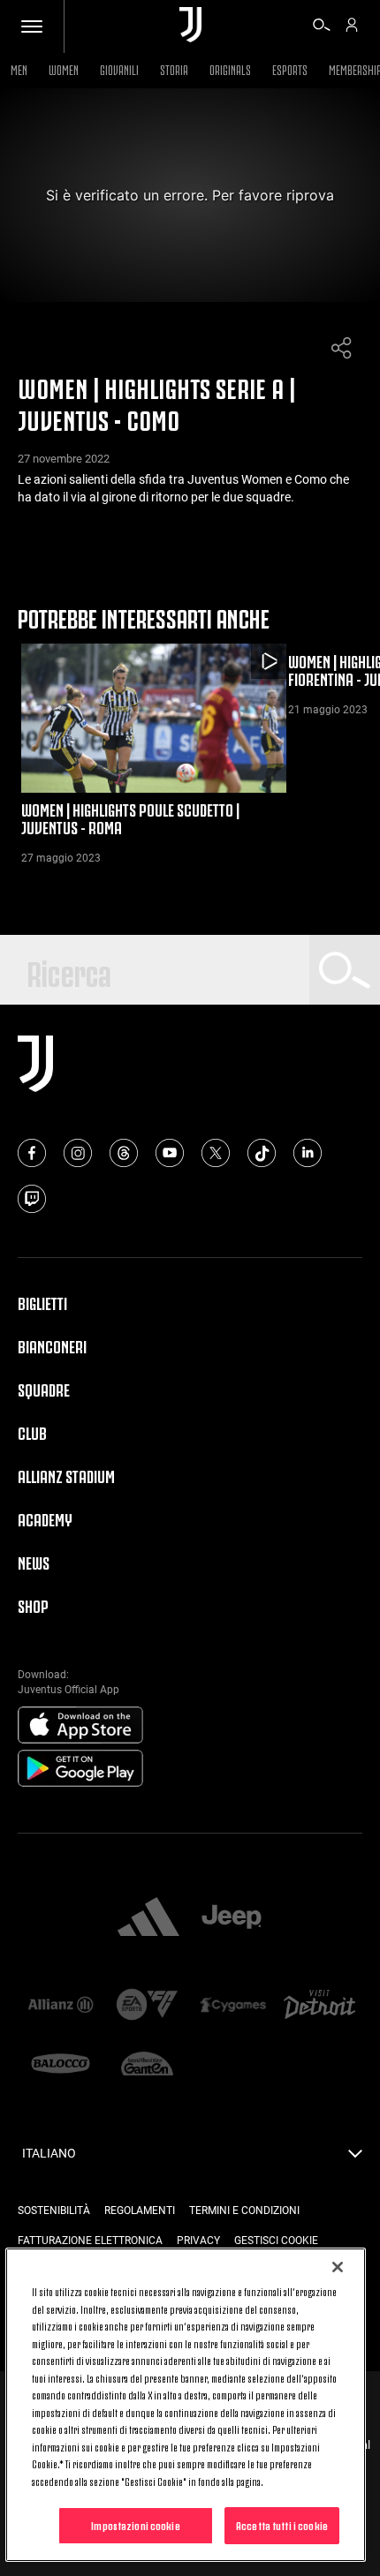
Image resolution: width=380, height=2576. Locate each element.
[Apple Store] (80, 1726)
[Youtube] (170, 1153)
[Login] (352, 27)
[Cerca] (322, 27)
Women (64, 68)
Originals (230, 68)
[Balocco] (61, 2065)
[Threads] (124, 1153)
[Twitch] (32, 1199)
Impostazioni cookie (135, 2525)
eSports (290, 68)
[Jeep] (232, 1918)
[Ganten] (148, 2065)
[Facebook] (32, 1153)
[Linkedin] (308, 1153)
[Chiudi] (338, 2267)
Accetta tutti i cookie (282, 2525)
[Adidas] (148, 1918)
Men (19, 68)
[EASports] (148, 2006)
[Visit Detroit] (320, 2006)
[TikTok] (262, 1153)
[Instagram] (78, 1153)
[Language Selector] (355, 2158)
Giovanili (119, 68)
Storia (174, 68)
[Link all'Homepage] (190, 26)
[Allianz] (61, 2006)
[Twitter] (216, 1153)
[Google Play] (80, 1769)
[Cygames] (233, 2006)
